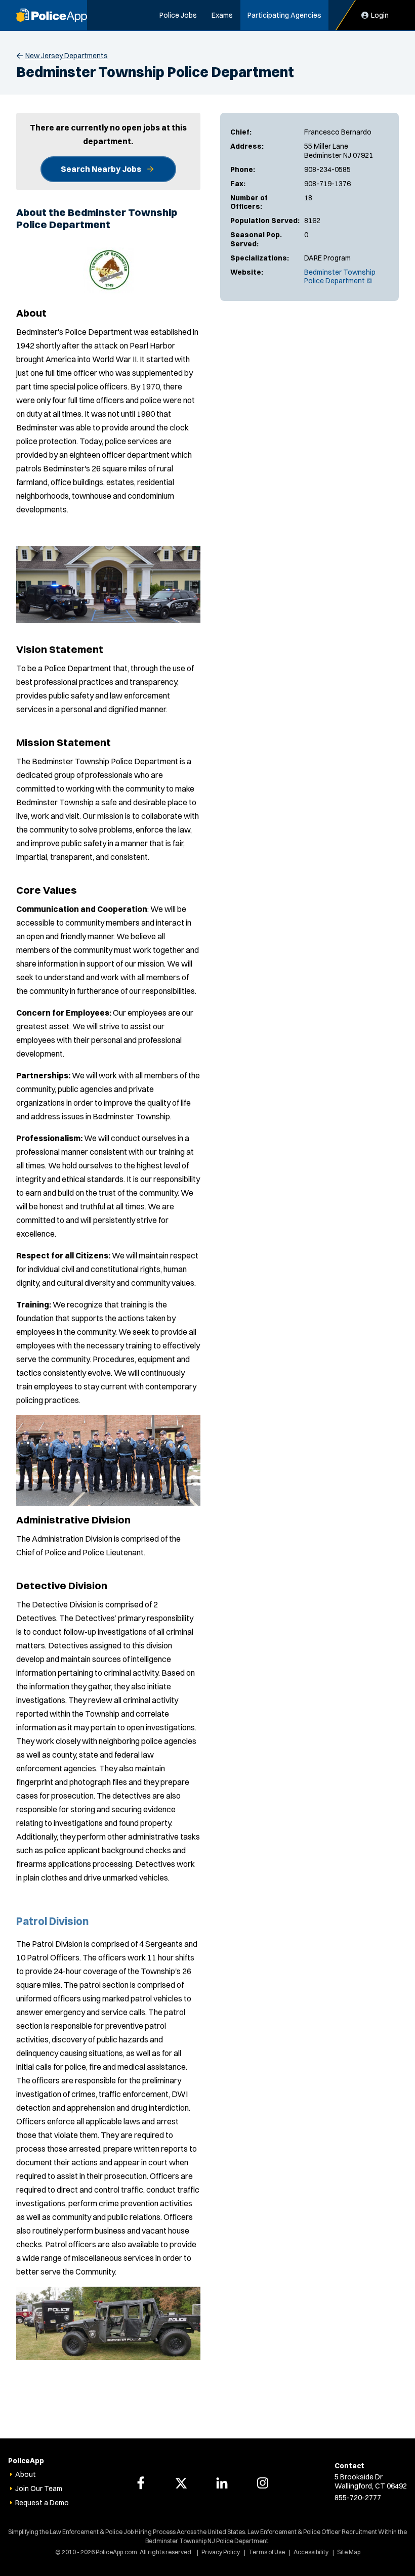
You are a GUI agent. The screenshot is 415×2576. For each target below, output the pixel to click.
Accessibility (311, 2552)
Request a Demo (42, 2503)
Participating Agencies (284, 15)
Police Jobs (178, 15)
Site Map (349, 2552)
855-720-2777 (358, 2498)
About (26, 2474)
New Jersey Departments (67, 56)
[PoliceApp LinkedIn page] (222, 2483)
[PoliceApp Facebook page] (141, 2483)
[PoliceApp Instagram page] (263, 2483)
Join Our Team (39, 2488)
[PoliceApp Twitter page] (181, 2483)
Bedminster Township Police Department (340, 277)
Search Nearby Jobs (101, 169)
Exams (222, 15)
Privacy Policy (221, 2552)
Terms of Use (267, 2552)
